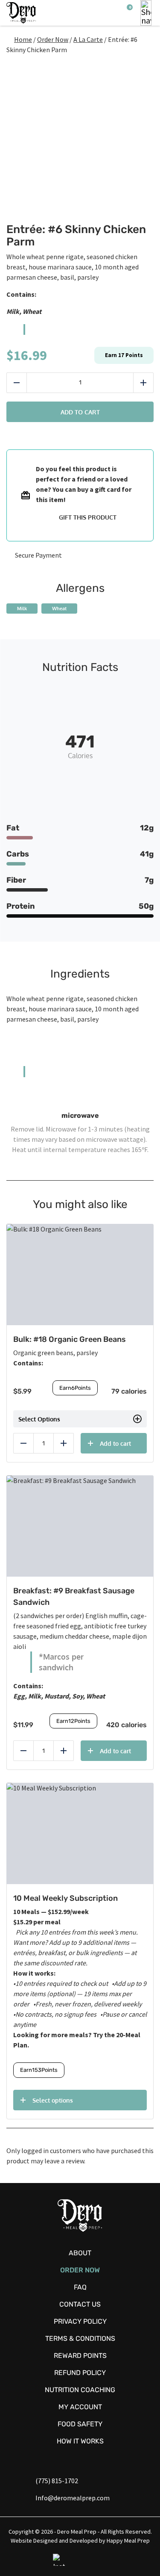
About (80, 2253)
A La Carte (88, 39)
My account (80, 2407)
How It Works (80, 2441)
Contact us (80, 2304)
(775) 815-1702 (57, 2481)
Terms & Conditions (80, 2338)
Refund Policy (80, 2373)
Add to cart (80, 412)
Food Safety (80, 2424)
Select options (53, 2100)
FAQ (80, 2287)
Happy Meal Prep (128, 2541)
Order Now (53, 39)
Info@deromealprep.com (73, 2498)
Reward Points (80, 2356)
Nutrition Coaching (80, 2390)
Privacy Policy (80, 2321)
